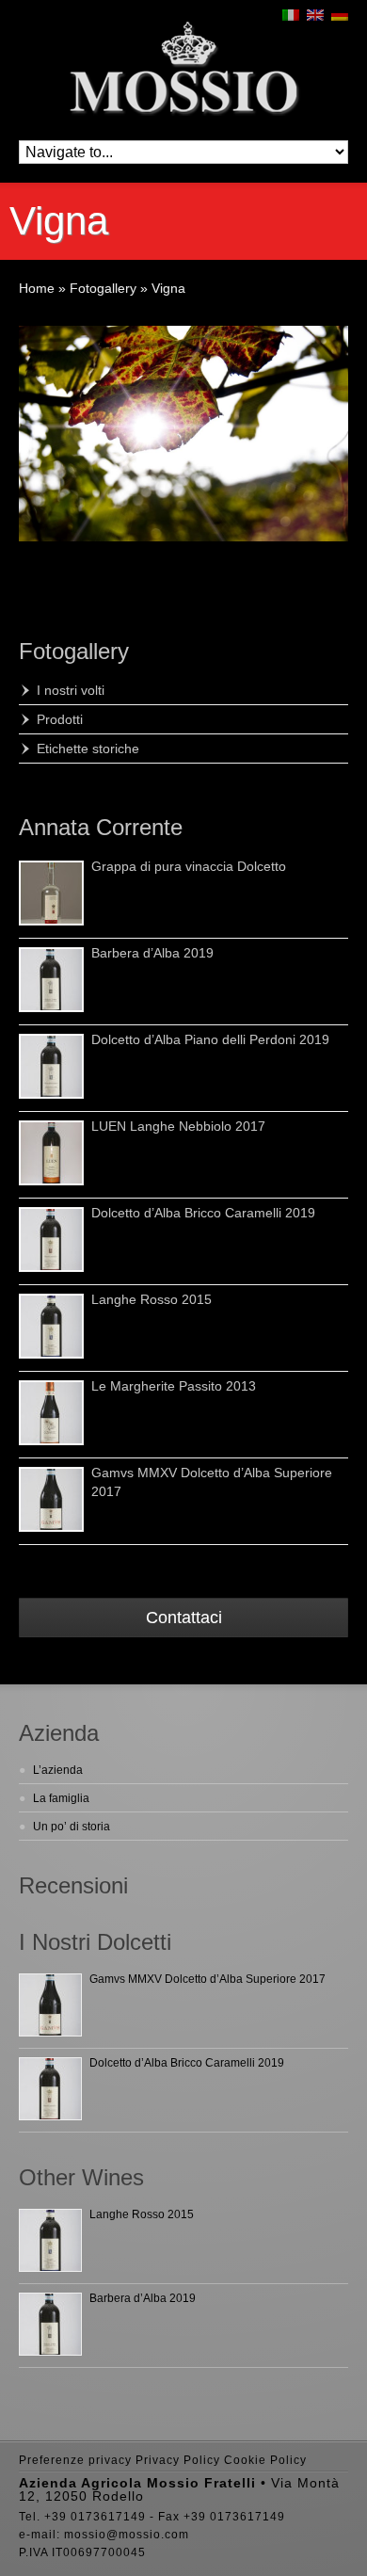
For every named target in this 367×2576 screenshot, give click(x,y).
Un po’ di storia (72, 1827)
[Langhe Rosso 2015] (51, 1326)
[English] (315, 15)
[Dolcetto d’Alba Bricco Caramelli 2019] (51, 1240)
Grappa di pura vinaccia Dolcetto (189, 866)
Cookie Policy (265, 2460)
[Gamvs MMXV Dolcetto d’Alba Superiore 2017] (51, 1499)
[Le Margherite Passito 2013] (51, 1413)
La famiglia (61, 1798)
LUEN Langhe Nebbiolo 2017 (178, 1126)
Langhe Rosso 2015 (152, 1299)
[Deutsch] (340, 15)
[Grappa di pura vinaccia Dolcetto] (51, 893)
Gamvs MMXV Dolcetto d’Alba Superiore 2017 (207, 1979)
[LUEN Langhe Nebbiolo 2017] (51, 1153)
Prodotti (60, 719)
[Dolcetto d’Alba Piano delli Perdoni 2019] (51, 1066)
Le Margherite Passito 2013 (174, 1386)
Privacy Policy (178, 2460)
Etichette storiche (88, 749)
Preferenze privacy (75, 2460)
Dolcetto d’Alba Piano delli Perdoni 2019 (210, 1039)
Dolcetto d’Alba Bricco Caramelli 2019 (203, 1213)
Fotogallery (74, 651)
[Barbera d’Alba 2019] (51, 980)
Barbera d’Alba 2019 (152, 953)
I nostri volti (71, 690)
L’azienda (58, 1770)
